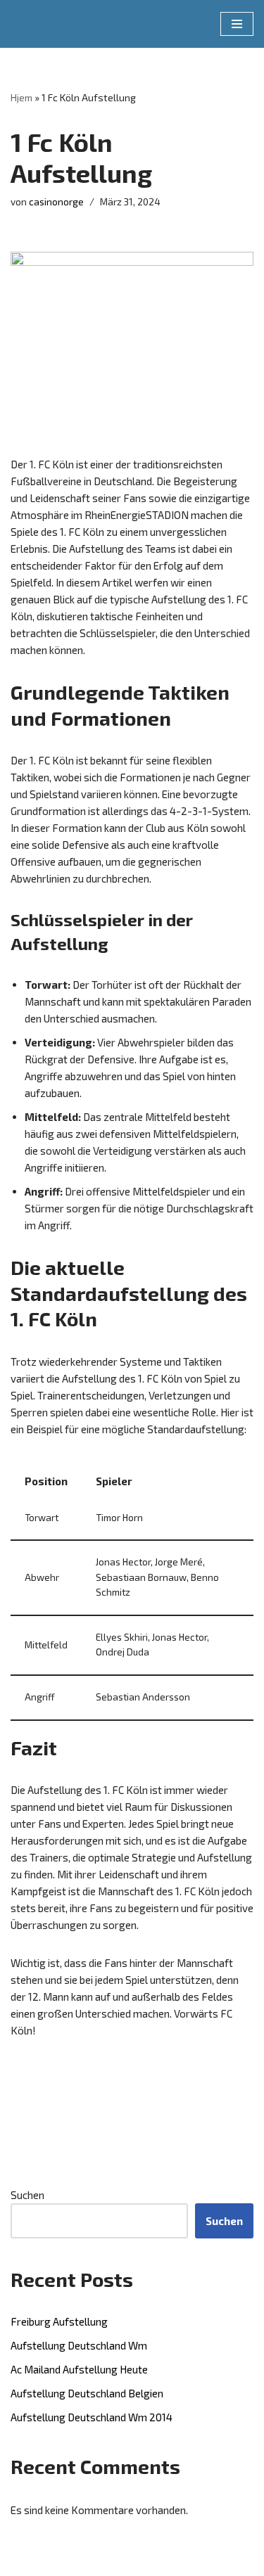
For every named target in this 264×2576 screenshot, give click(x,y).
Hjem (21, 97)
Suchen (27, 2195)
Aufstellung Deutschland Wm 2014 (92, 2417)
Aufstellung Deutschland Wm (79, 2345)
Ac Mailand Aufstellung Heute (79, 2369)
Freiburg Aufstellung (59, 2321)
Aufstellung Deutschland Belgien (87, 2393)
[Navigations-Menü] (237, 24)
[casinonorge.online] (53, 24)
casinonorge (56, 202)
